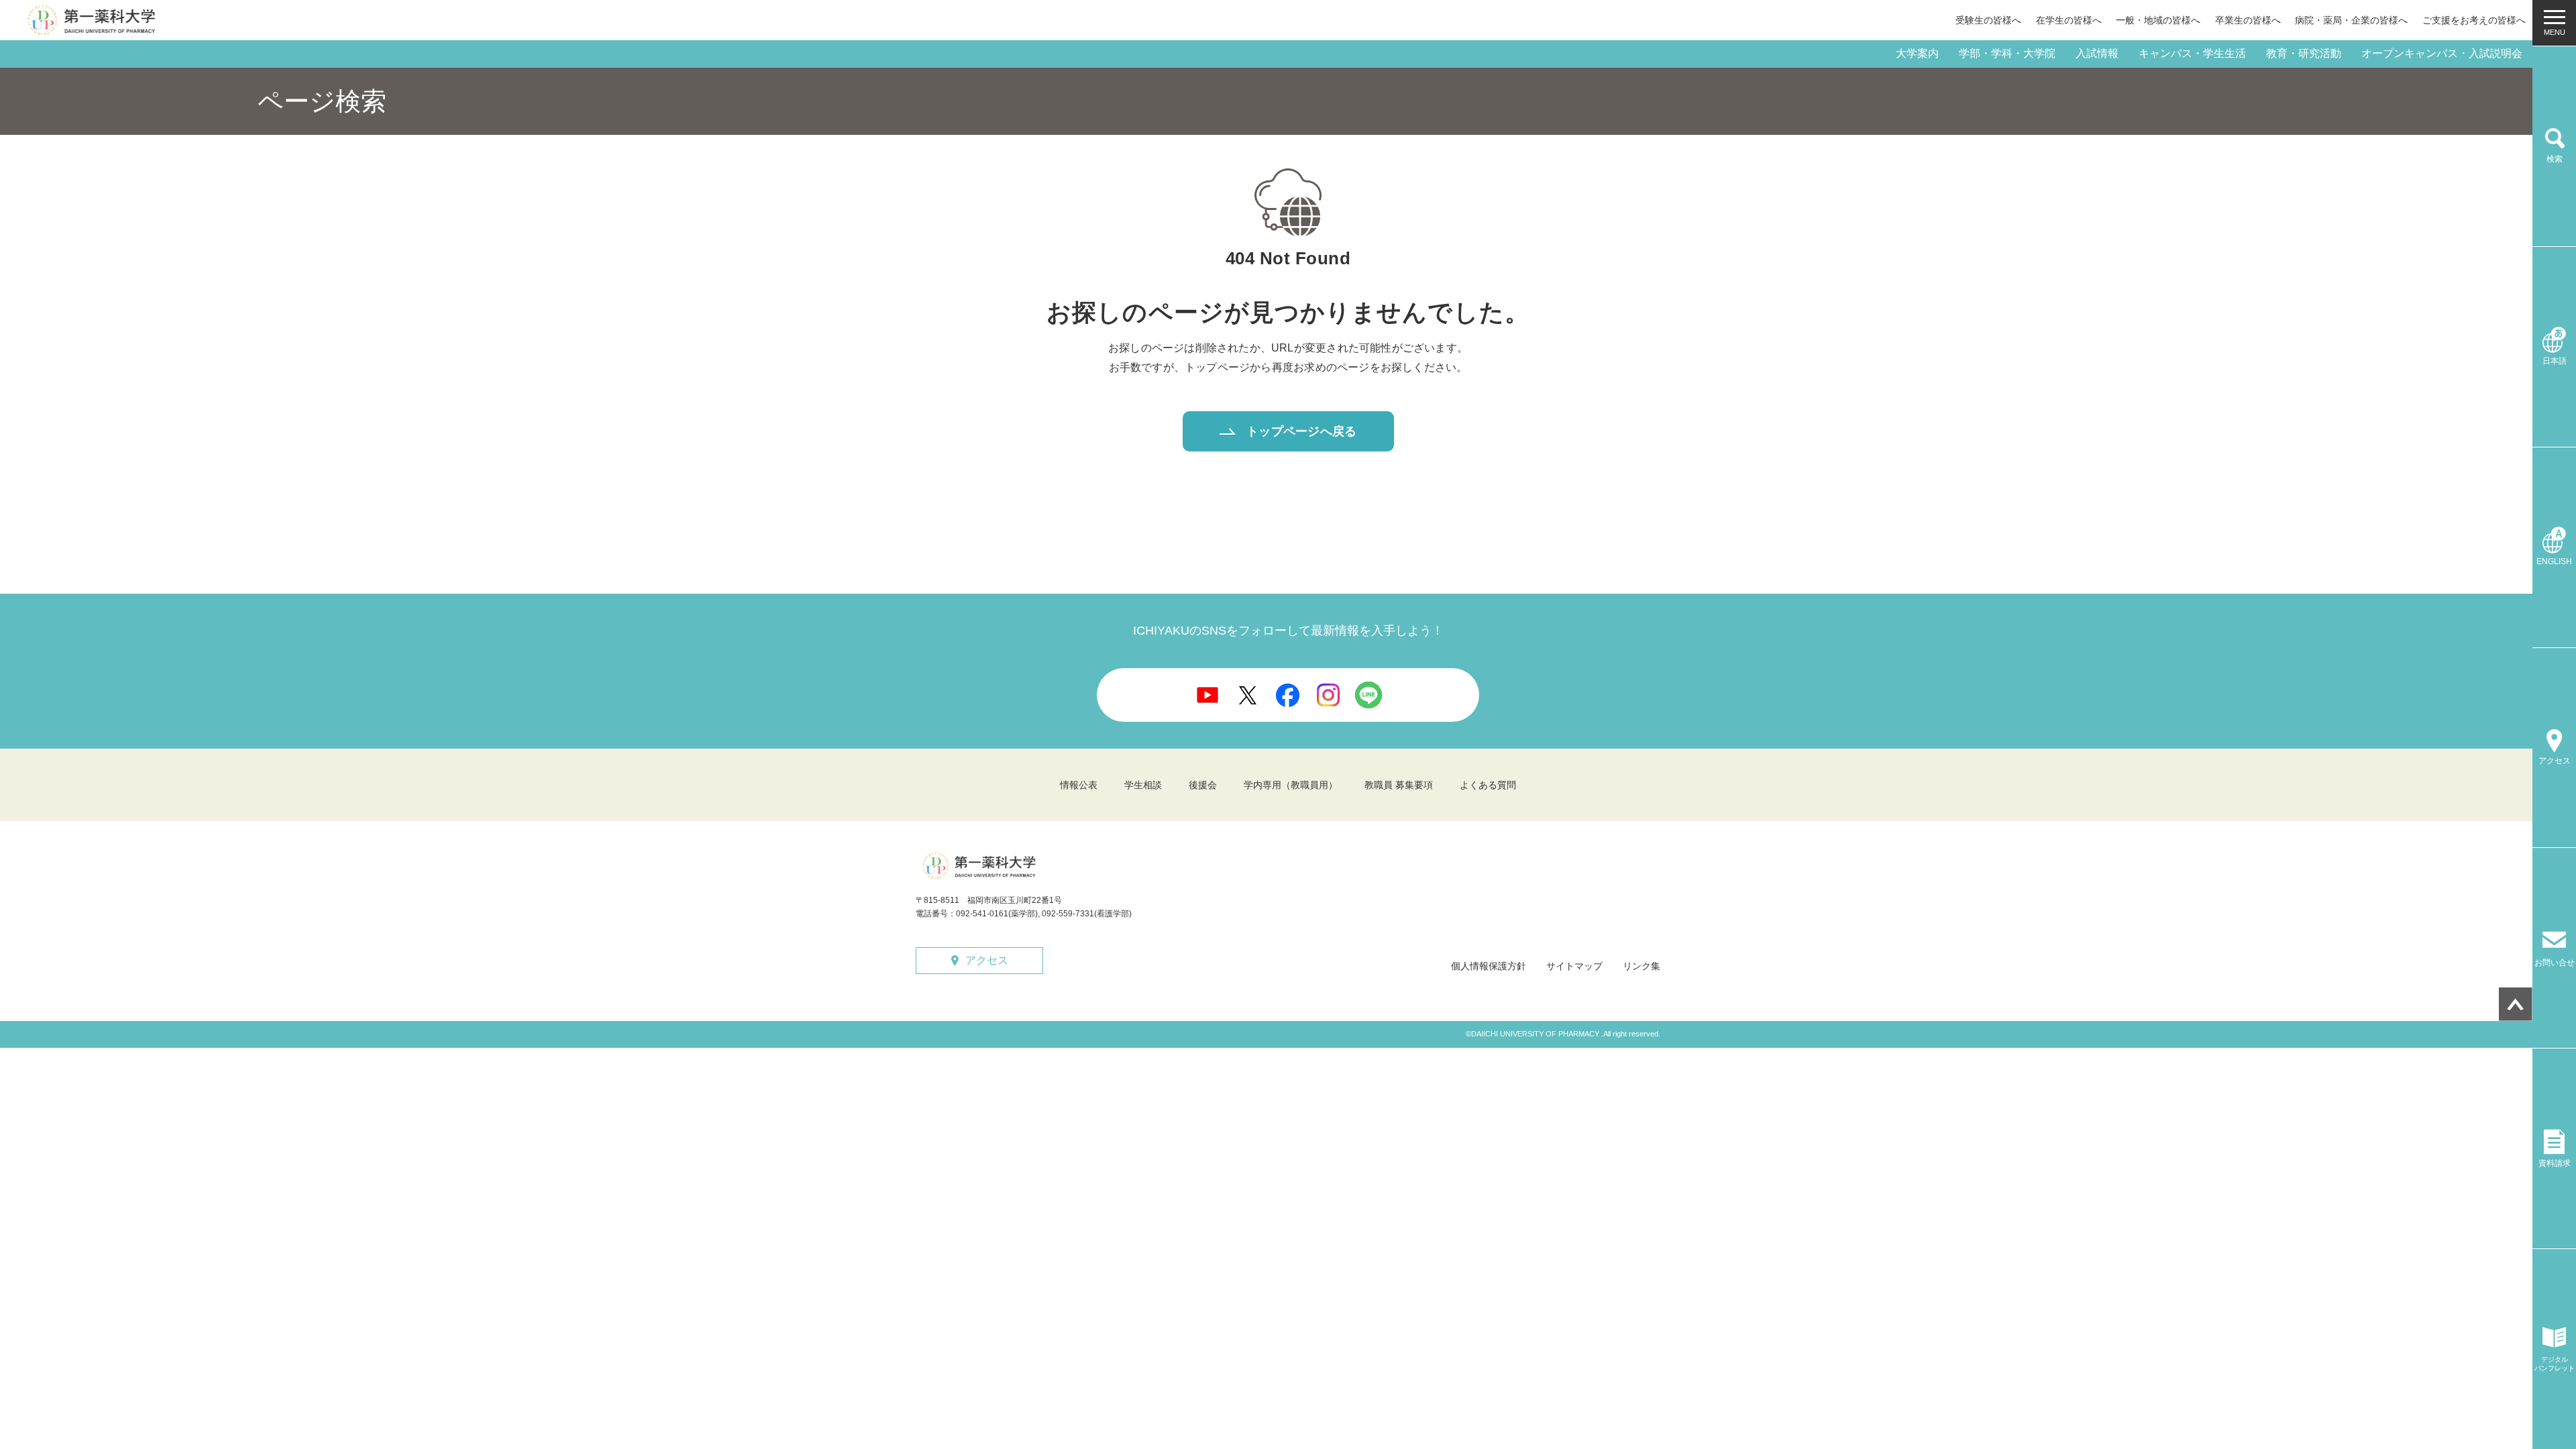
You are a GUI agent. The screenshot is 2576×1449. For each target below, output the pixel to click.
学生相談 (1143, 785)
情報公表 (1079, 785)
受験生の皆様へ (1988, 20)
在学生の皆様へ (2069, 20)
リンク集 (1642, 966)
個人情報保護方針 (1489, 966)
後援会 (1203, 785)
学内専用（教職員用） (1291, 785)
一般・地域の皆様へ (2158, 20)
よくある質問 (1488, 785)
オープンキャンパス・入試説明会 (2442, 53)
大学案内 (1917, 53)
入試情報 (2097, 53)
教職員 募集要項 (1399, 785)
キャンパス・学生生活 (2192, 53)
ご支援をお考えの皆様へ (2474, 20)
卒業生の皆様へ (2248, 20)
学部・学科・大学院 (2007, 53)
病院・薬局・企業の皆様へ (2351, 20)
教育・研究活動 (2304, 53)
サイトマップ (1574, 966)
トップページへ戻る (1301, 431)
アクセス (987, 960)
